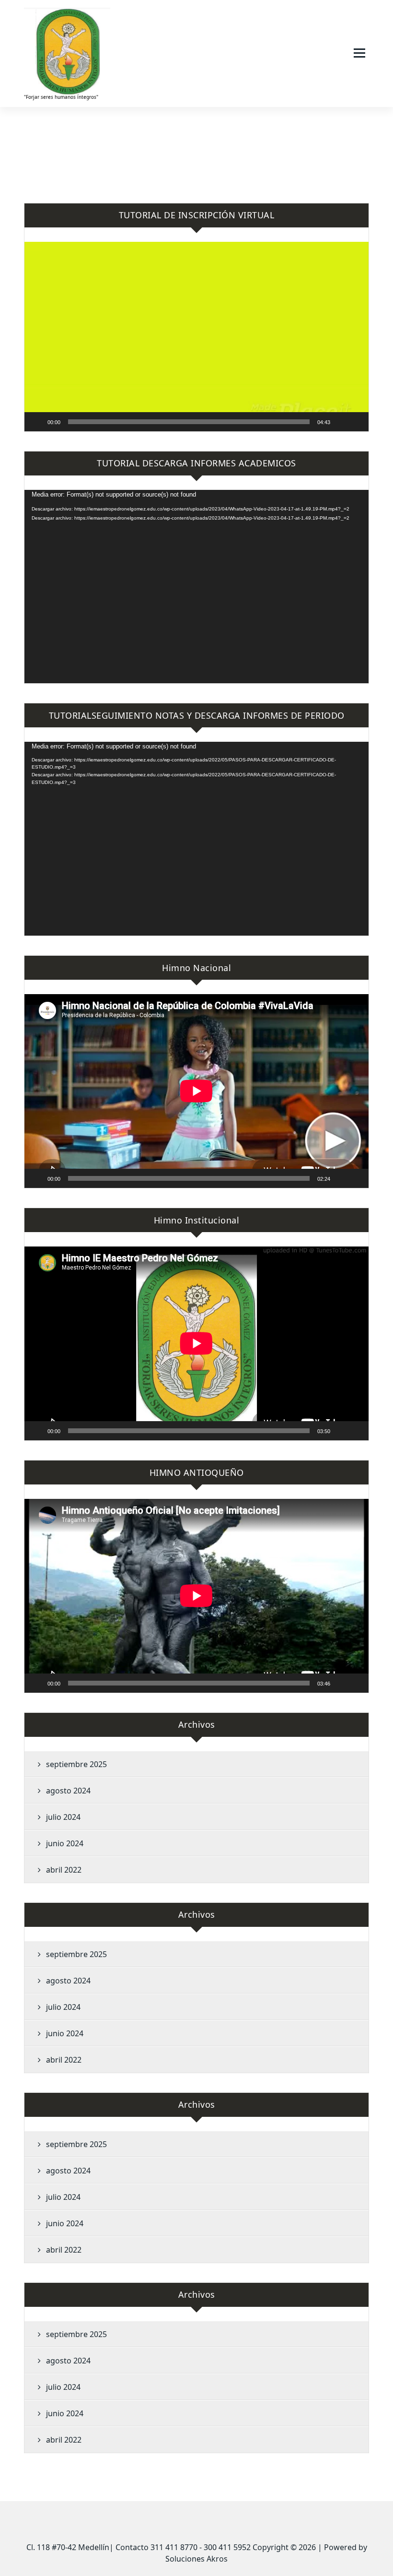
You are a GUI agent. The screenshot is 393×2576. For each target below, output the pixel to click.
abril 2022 (64, 1870)
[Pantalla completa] (356, 422)
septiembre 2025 (76, 1764)
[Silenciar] (341, 422)
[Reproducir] (37, 422)
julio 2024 (63, 1817)
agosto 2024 (68, 1791)
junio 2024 (65, 1843)
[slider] (189, 422)
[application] (196, 337)
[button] (196, 336)
